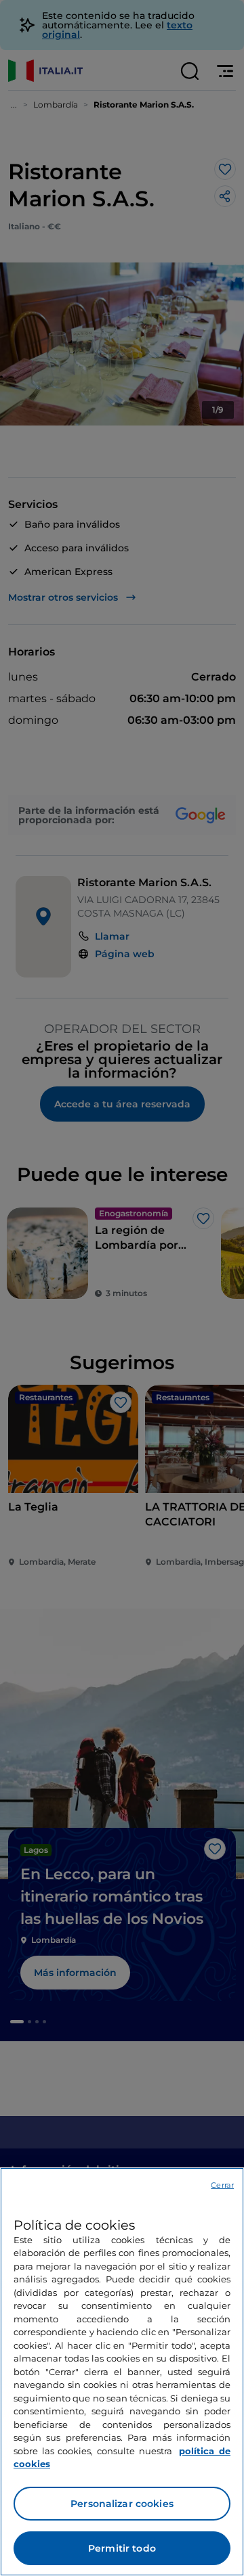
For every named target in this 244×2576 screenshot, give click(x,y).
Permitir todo (122, 2548)
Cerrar (222, 2185)
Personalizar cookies (122, 2504)
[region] (122, 2372)
